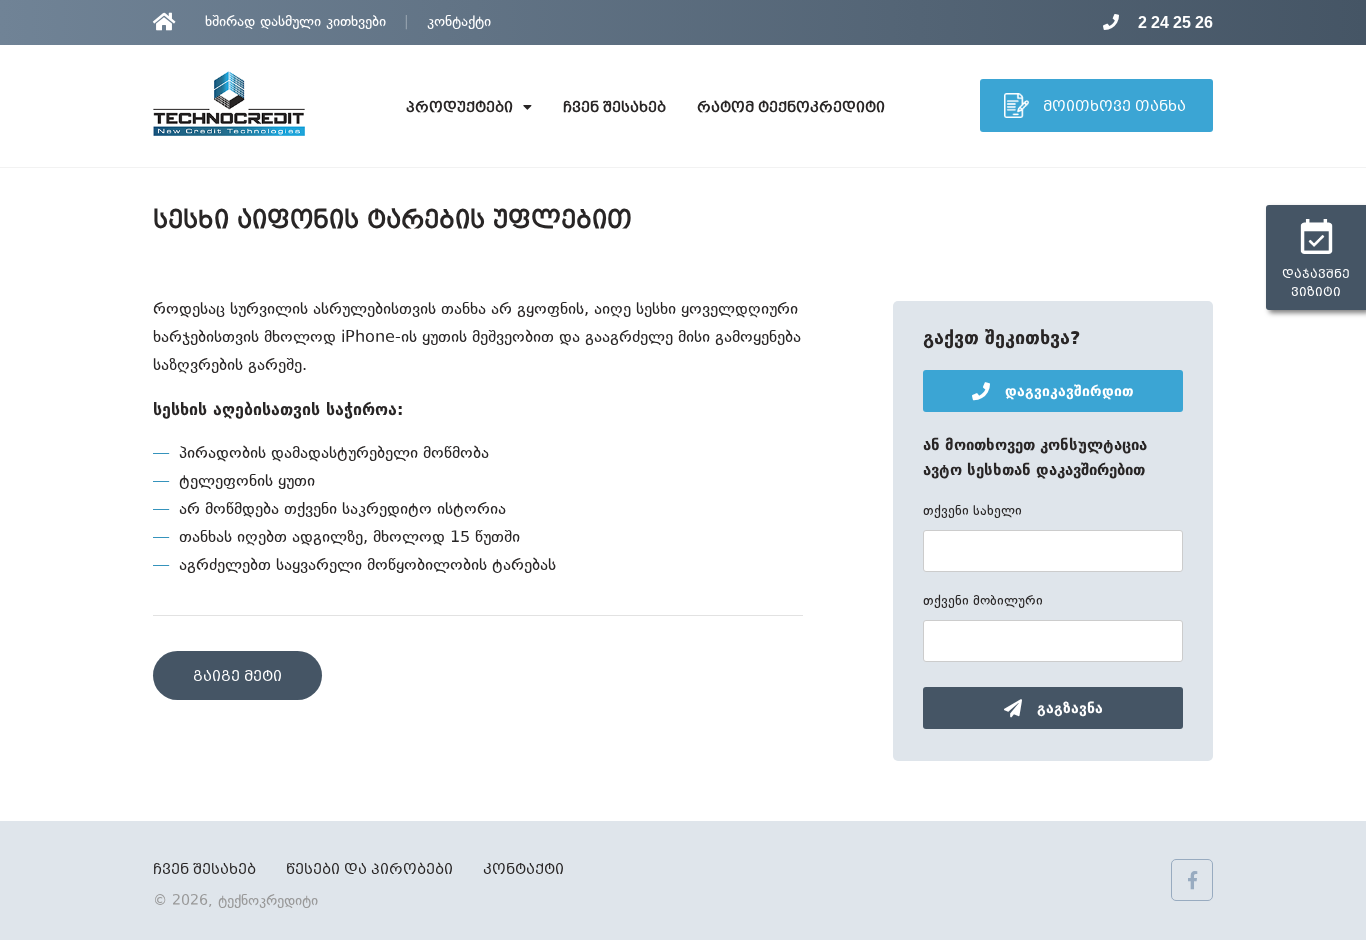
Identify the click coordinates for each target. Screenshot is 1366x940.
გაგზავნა (1067, 708)
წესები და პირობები (369, 870)
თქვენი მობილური (983, 602)
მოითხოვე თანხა (1112, 107)
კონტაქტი (459, 22)
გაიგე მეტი (237, 677)
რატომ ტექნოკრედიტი (791, 108)
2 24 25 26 (1173, 22)
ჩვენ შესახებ (614, 108)
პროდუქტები (459, 108)
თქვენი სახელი (972, 512)
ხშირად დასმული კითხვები (295, 22)
